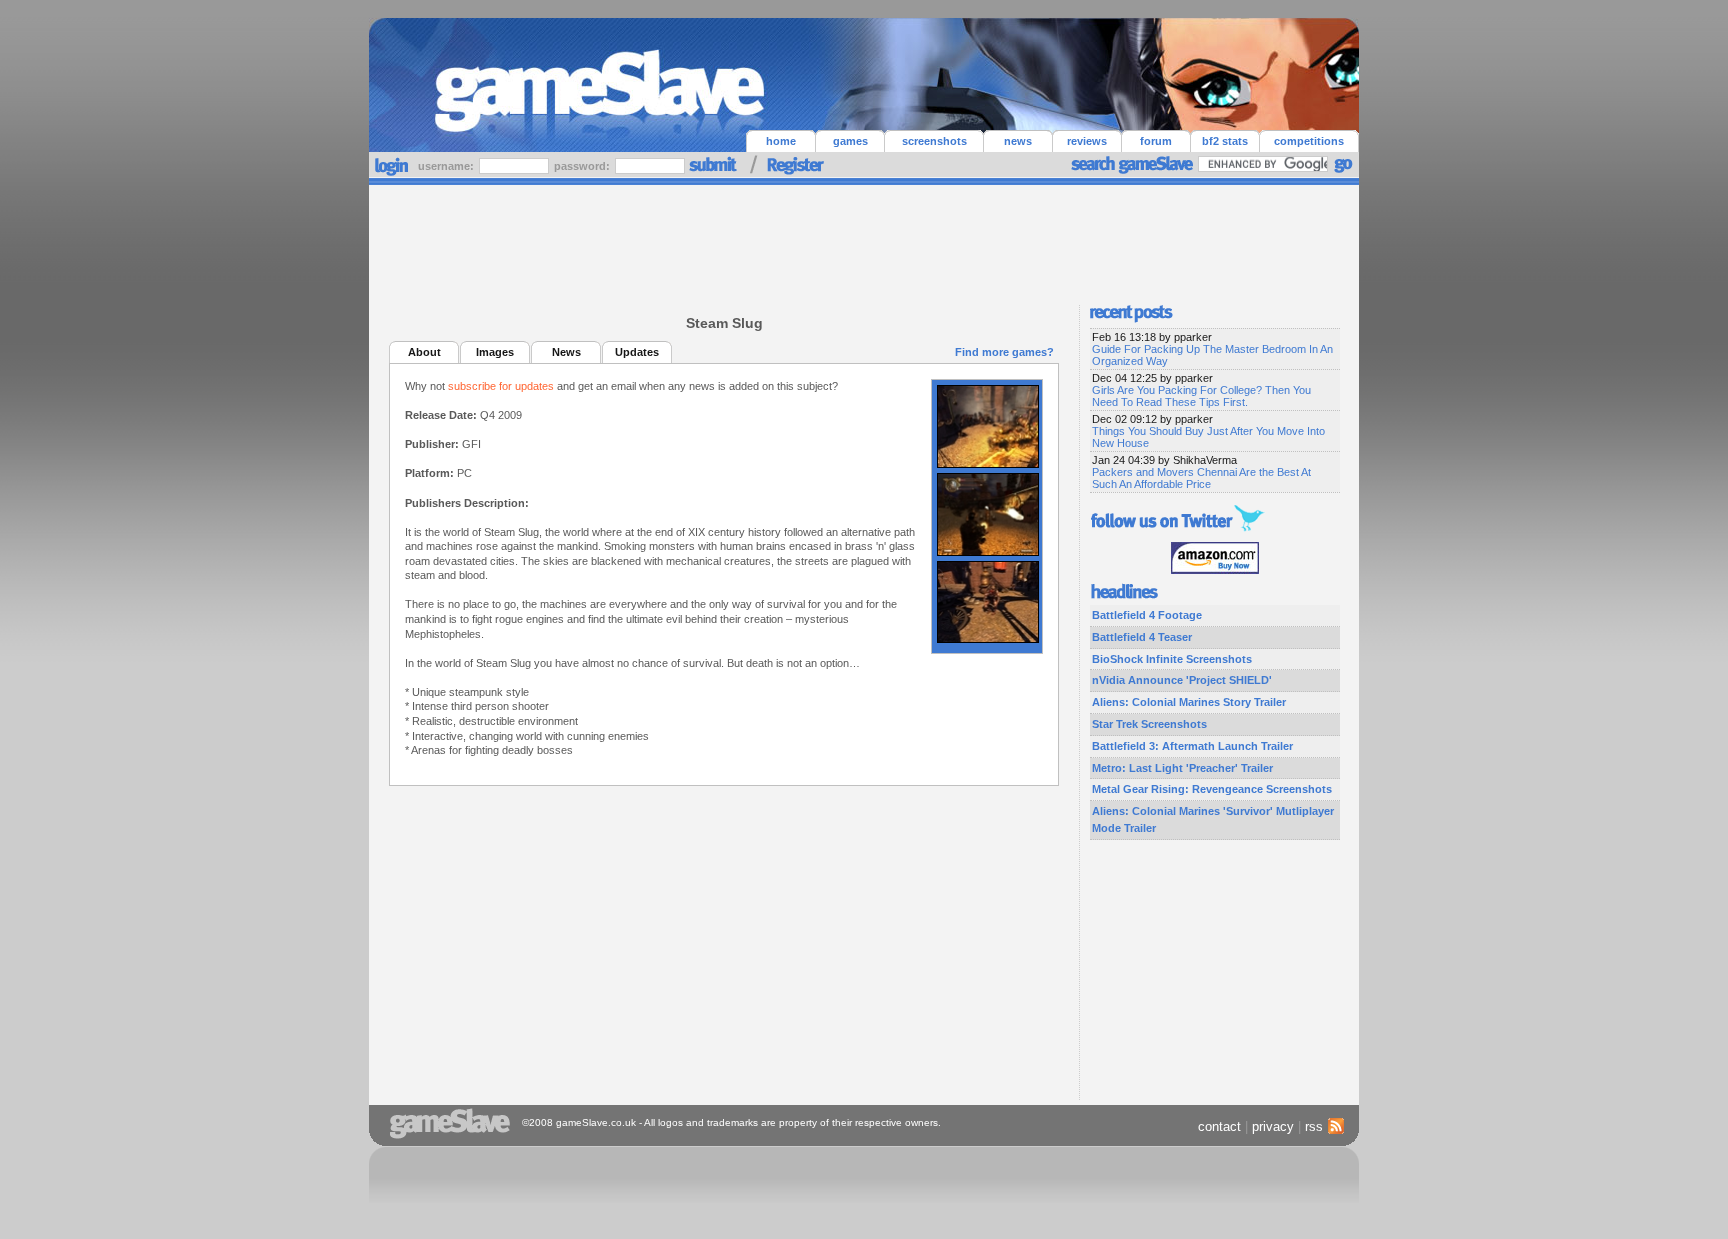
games (850, 141)
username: (447, 166)
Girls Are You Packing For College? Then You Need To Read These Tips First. (1201, 396)
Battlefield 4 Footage (1147, 615)
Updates (637, 352)
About (424, 352)
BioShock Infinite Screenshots (1172, 659)
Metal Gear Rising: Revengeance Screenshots (1212, 789)
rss (1314, 1126)
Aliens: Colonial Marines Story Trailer (1189, 702)
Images (495, 352)
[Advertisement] (864, 240)
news (1018, 141)
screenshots (934, 141)
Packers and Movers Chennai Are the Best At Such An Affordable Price (1201, 478)
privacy (1273, 1126)
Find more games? (1004, 352)
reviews (1087, 141)
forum (1156, 141)
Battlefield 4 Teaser (1142, 637)
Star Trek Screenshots (1149, 724)
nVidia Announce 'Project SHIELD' (1182, 680)
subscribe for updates (501, 386)
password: (583, 166)
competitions (1309, 141)
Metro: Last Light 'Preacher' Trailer (1182, 768)
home (781, 141)
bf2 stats (1225, 141)
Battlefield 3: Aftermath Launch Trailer (1192, 746)
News (566, 352)
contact (1219, 1126)
